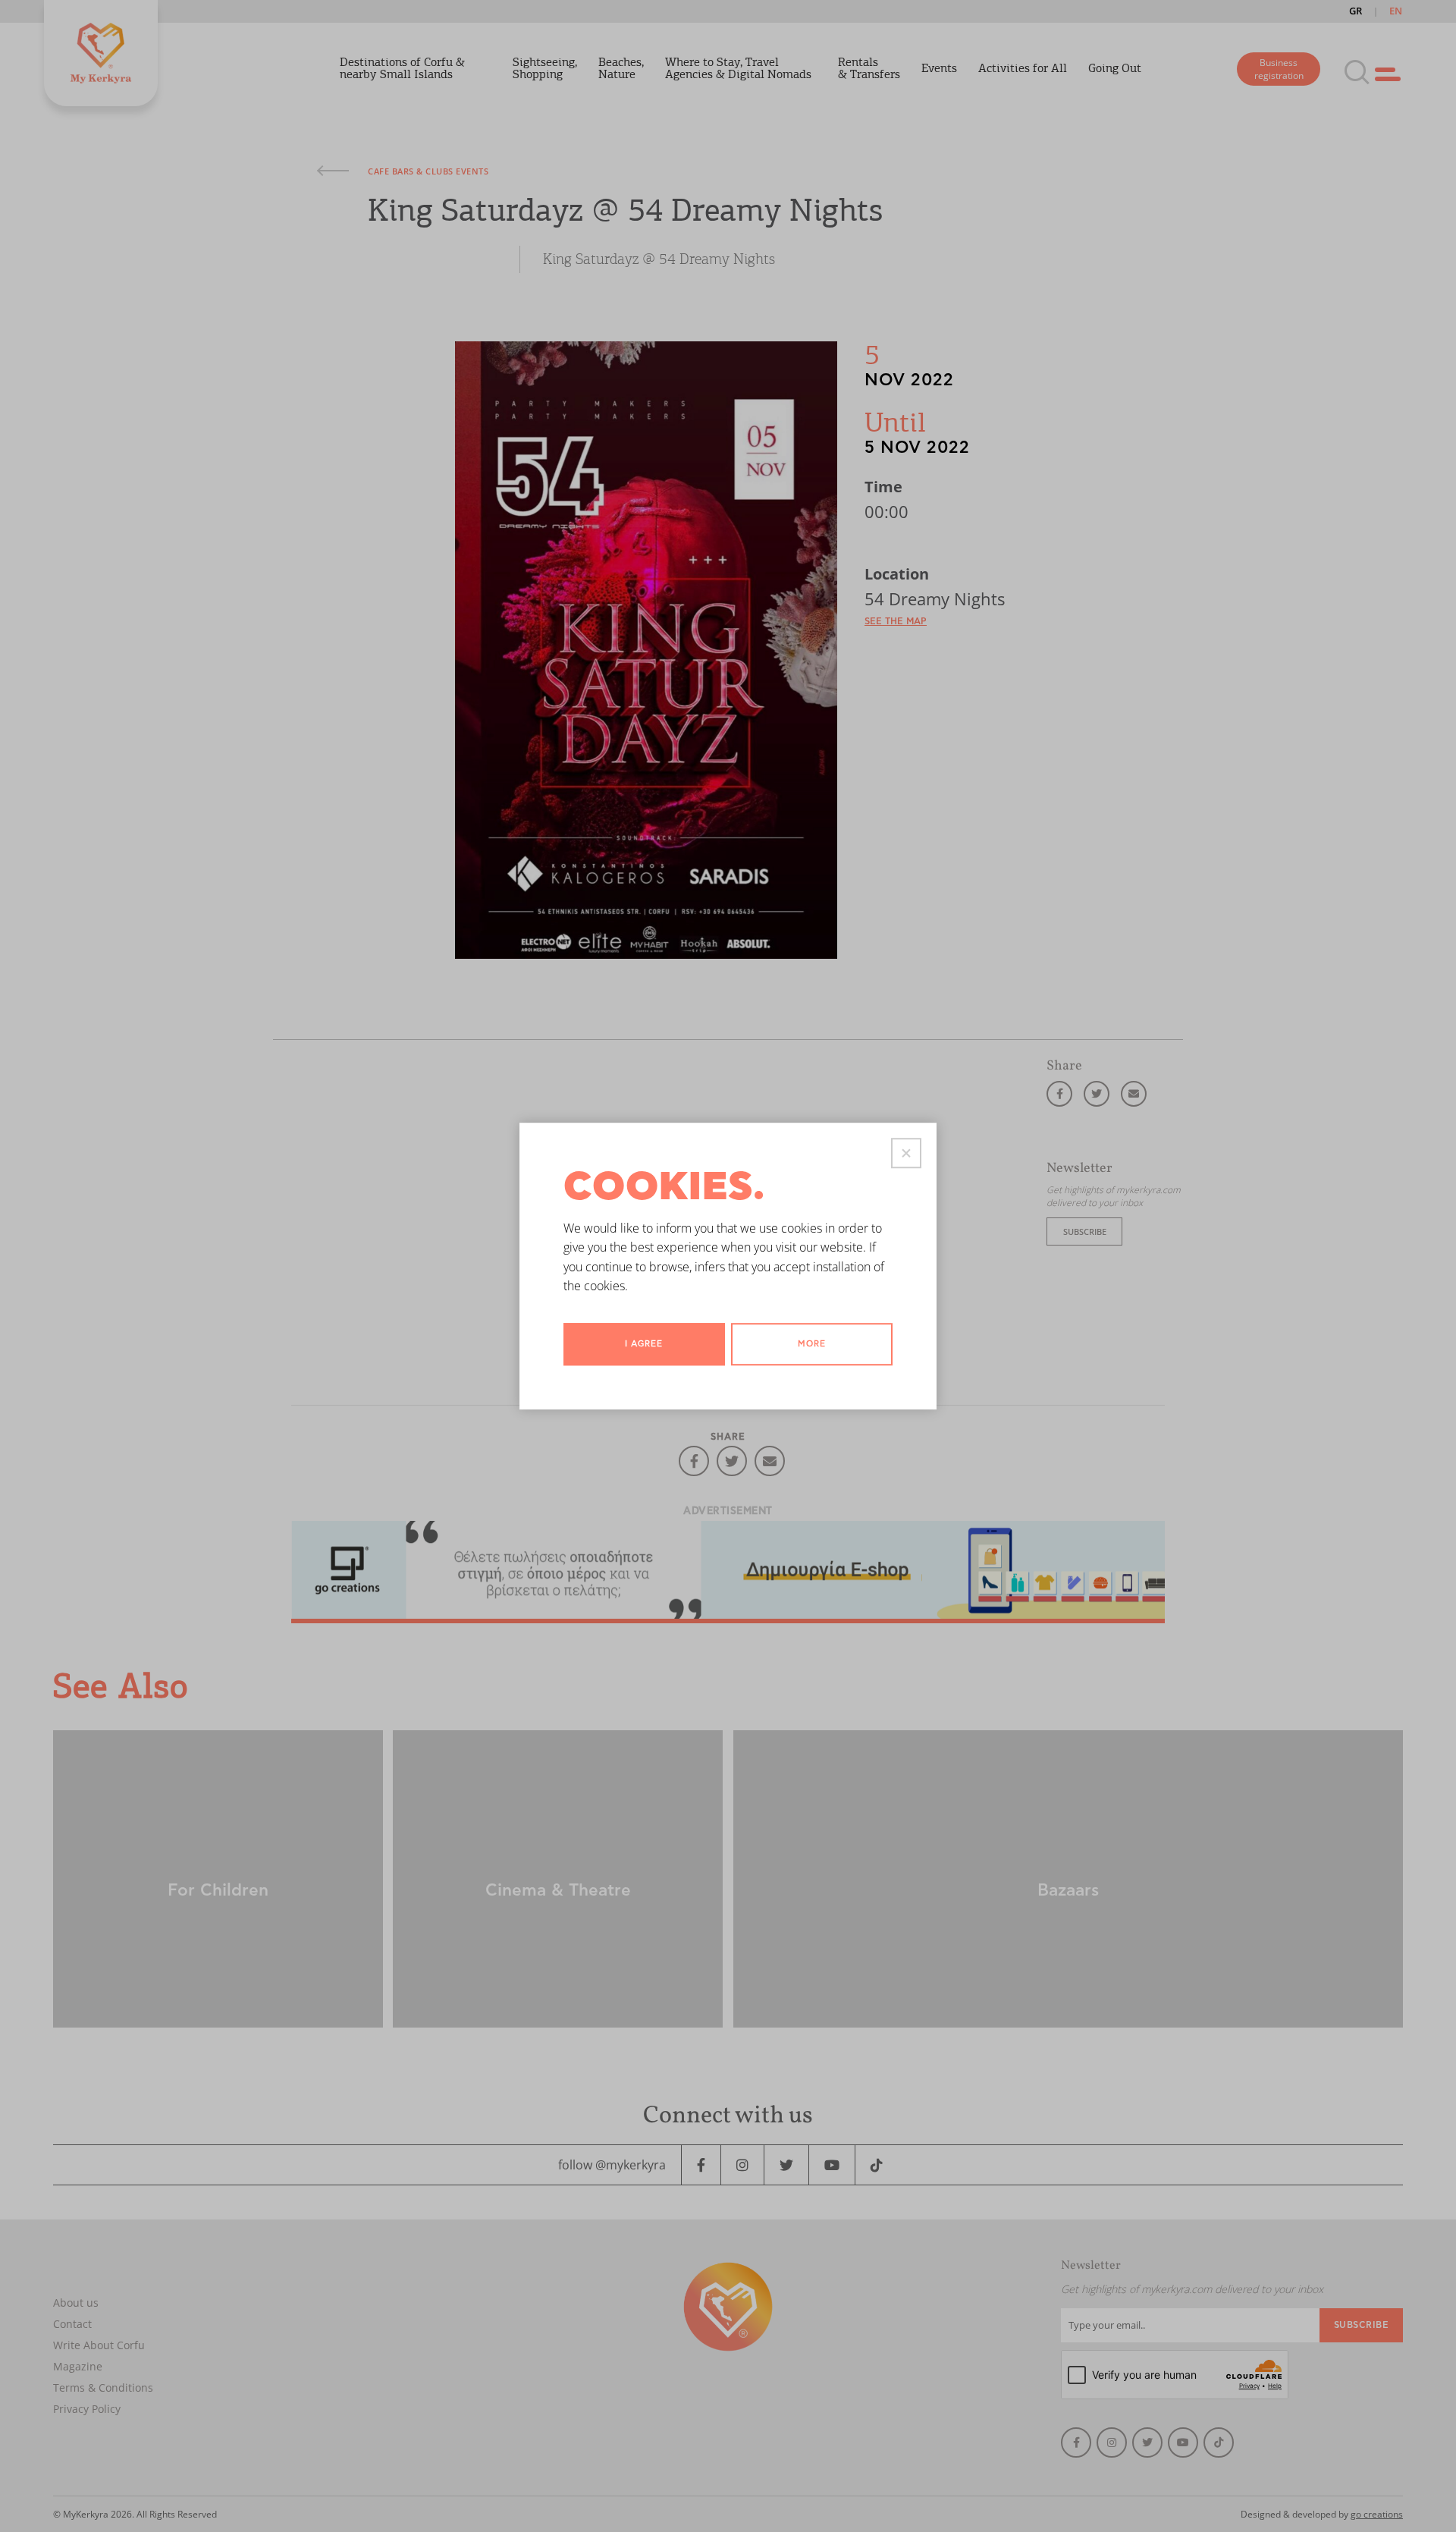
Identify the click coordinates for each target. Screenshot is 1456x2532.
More (812, 1344)
